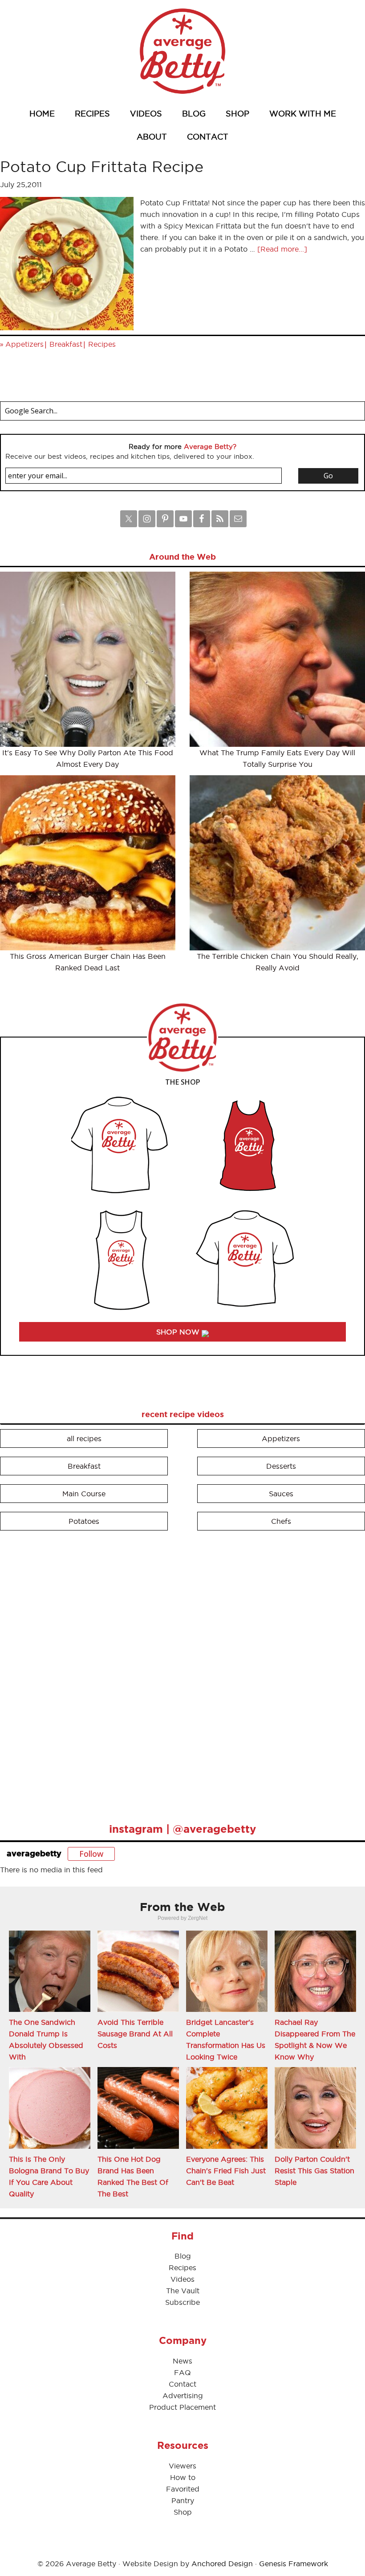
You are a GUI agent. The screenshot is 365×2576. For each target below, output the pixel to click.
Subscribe (182, 2302)
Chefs (281, 1521)
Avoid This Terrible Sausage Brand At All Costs (135, 2034)
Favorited (183, 2489)
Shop (183, 2512)
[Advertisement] (67, 1673)
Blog (183, 2256)
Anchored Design (222, 2564)
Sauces (281, 1494)
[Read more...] (282, 249)
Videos (182, 2279)
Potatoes (84, 1521)
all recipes (84, 1438)
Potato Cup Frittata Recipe (102, 166)
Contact (182, 2384)
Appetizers (24, 344)
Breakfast (66, 344)
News (182, 2361)
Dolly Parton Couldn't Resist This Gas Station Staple (314, 2171)
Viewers (182, 2466)
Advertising (183, 2396)
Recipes (102, 344)
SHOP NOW (179, 1332)
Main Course (84, 1494)
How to (183, 2477)
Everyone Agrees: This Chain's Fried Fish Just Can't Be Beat (226, 2171)
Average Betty (182, 51)
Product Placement (182, 2407)
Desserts (281, 1466)
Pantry (183, 2500)
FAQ (182, 2372)
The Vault (183, 2291)
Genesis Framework (294, 2564)
